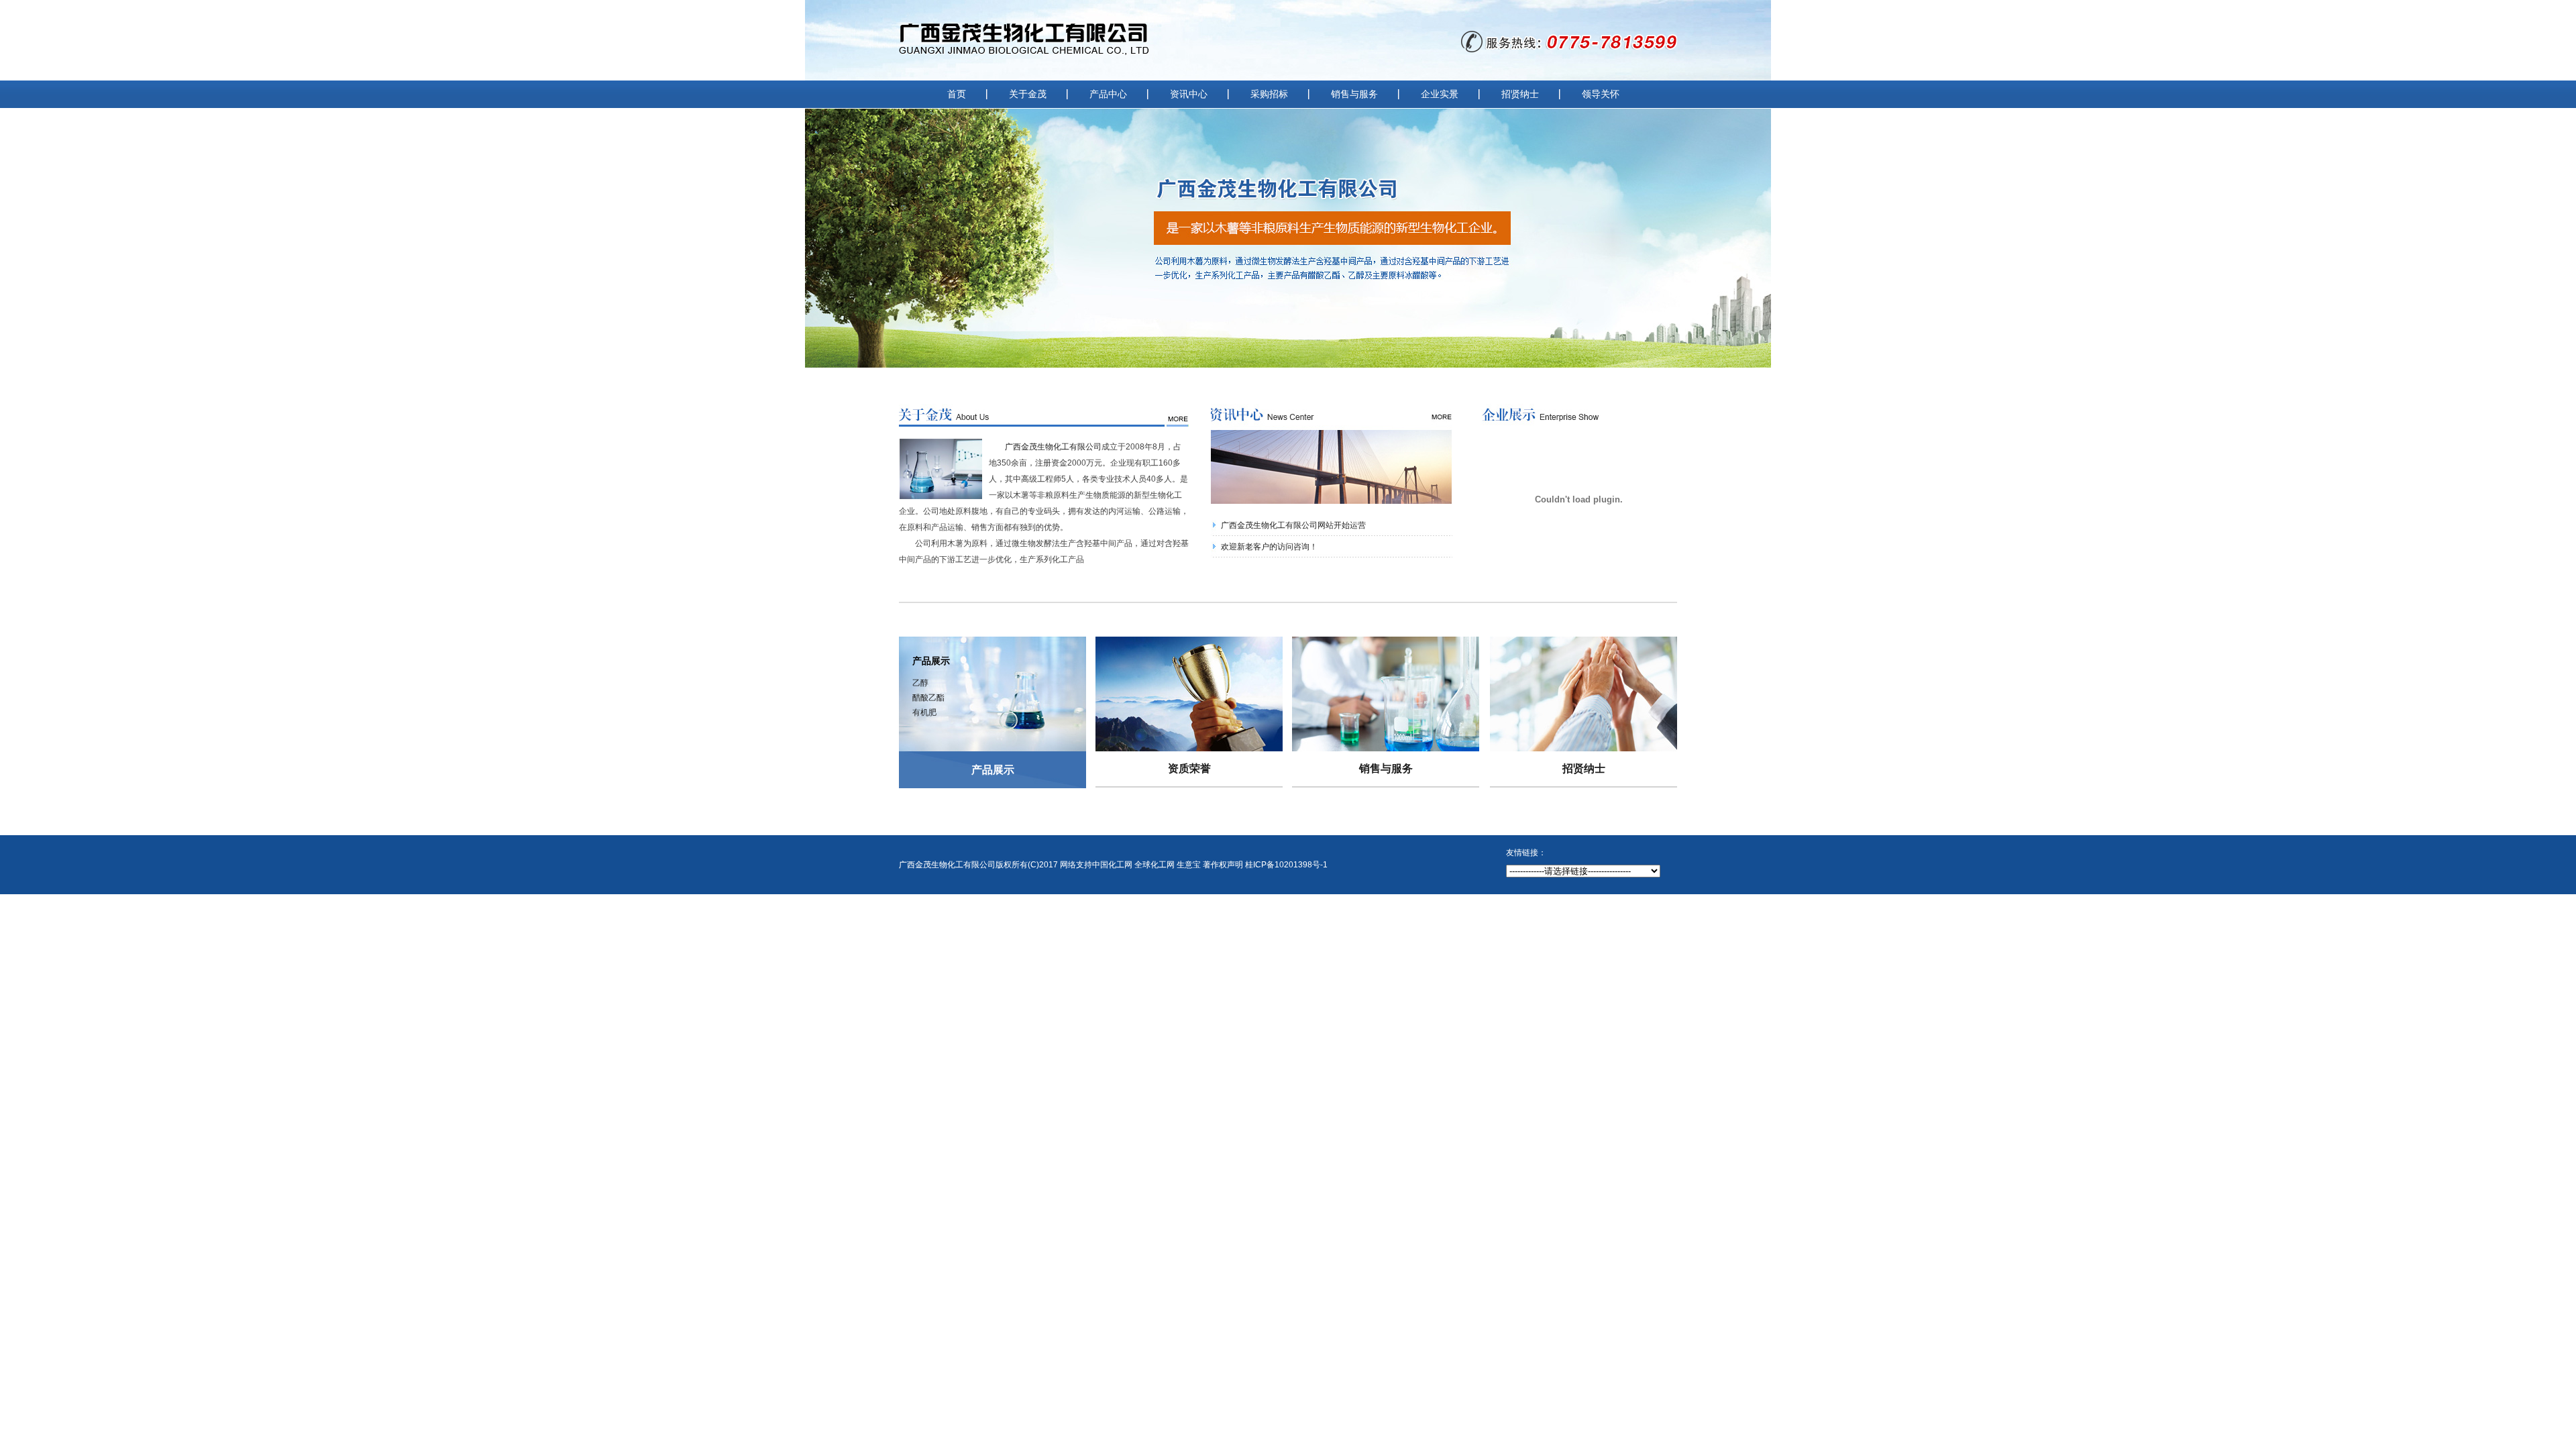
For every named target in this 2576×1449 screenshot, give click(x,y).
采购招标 (1269, 94)
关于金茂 (1028, 94)
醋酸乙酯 (928, 698)
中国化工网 (1112, 865)
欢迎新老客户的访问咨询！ (1269, 547)
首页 (957, 94)
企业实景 (1440, 94)
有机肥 (924, 712)
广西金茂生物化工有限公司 (1053, 447)
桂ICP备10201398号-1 (1286, 865)
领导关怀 (1601, 94)
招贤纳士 (1520, 94)
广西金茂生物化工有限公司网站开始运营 (1293, 525)
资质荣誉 (1189, 768)
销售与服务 (1354, 94)
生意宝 (1189, 865)
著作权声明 (1223, 865)
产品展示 (993, 770)
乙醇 (920, 683)
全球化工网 (1155, 865)
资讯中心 (1189, 94)
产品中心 (1108, 94)
